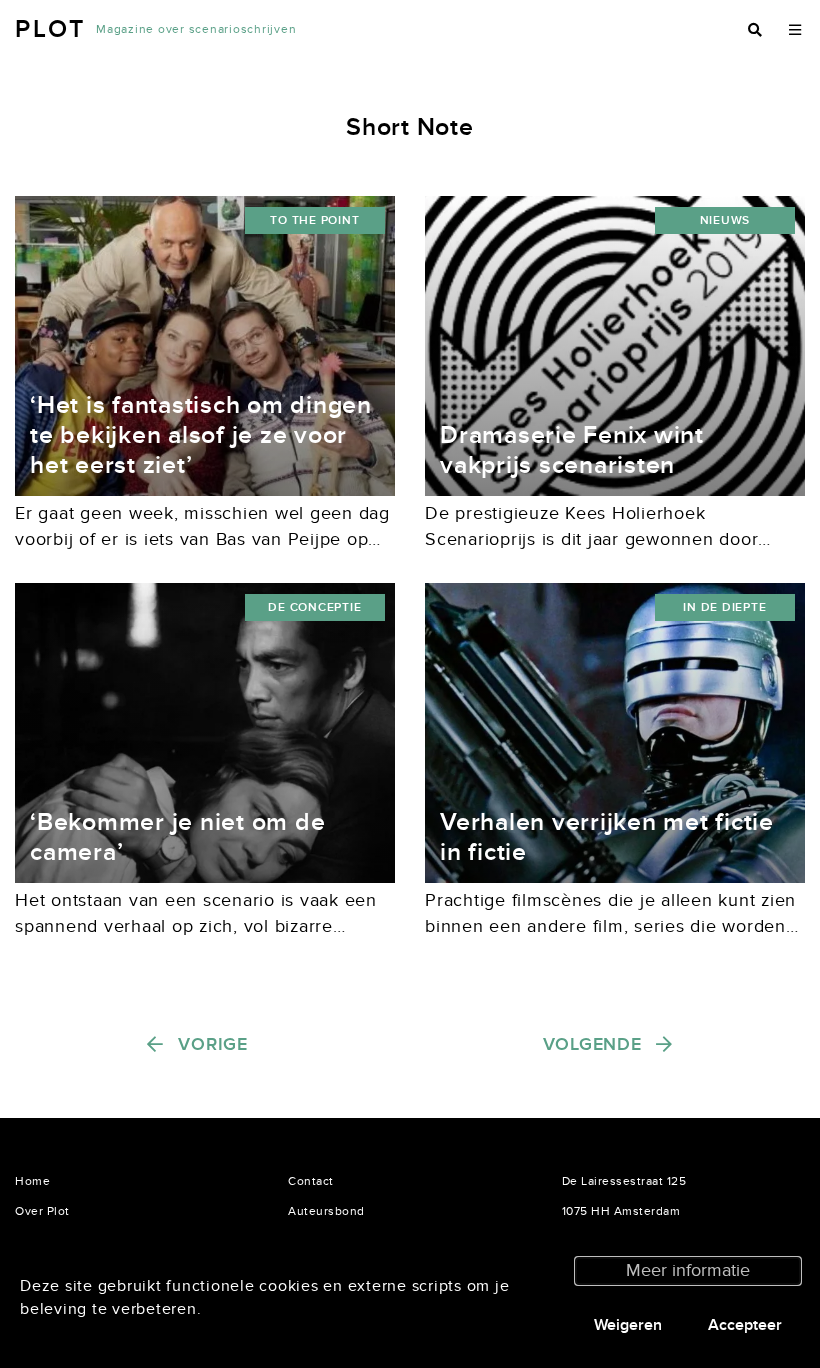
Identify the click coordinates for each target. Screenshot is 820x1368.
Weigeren (628, 1325)
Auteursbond (326, 1211)
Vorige (213, 1044)
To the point (314, 220)
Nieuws (725, 220)
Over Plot (42, 1211)
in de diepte (724, 607)
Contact (311, 1181)
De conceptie (314, 607)
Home (32, 1181)
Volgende (592, 1044)
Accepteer (745, 1325)
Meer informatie (688, 1270)
